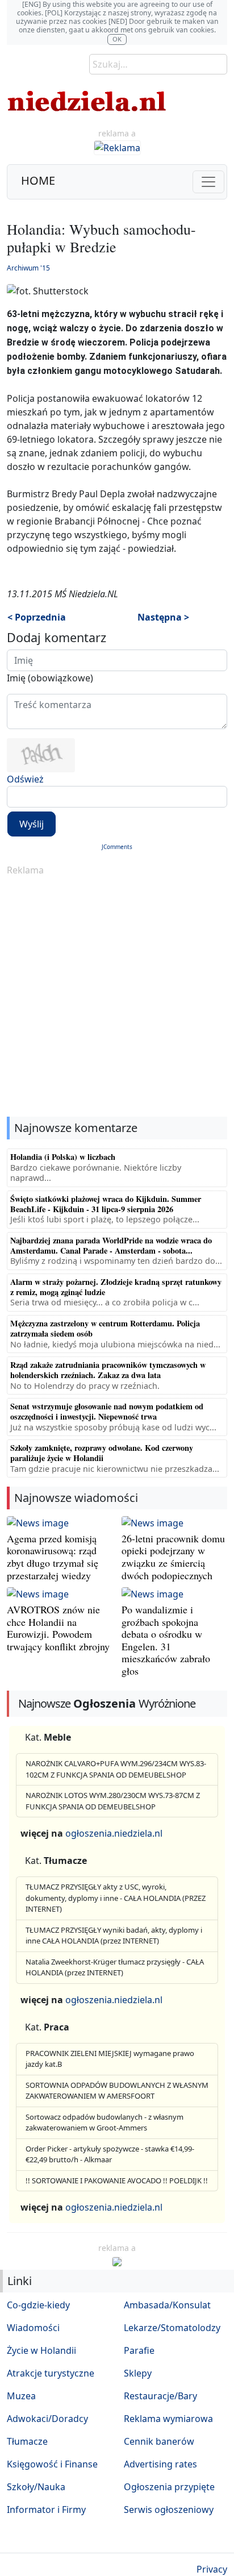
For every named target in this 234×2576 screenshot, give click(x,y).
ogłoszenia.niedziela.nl (114, 1833)
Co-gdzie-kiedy (38, 2305)
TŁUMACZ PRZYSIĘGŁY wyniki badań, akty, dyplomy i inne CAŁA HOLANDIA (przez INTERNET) (114, 1936)
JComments (117, 847)
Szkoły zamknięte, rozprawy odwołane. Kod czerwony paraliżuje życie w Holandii (102, 1453)
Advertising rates (160, 2464)
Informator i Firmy (46, 2510)
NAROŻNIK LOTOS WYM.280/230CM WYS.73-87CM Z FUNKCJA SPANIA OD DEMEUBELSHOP (113, 1801)
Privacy (212, 2569)
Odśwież (25, 779)
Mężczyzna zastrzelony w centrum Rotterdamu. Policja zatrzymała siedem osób (105, 1328)
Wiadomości (33, 2328)
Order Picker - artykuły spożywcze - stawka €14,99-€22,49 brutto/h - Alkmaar (110, 2154)
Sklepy (138, 2373)
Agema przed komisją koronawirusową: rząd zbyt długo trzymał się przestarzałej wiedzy (53, 1557)
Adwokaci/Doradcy (47, 2419)
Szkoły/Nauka (36, 2487)
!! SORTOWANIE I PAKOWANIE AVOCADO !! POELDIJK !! (117, 2180)
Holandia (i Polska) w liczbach (63, 1157)
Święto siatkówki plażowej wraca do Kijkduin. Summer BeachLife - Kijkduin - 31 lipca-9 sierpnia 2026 (106, 1204)
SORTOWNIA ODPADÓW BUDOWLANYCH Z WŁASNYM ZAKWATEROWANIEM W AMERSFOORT (117, 2091)
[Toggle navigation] (208, 182)
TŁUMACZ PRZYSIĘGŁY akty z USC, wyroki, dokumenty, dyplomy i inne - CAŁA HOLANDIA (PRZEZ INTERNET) (116, 1898)
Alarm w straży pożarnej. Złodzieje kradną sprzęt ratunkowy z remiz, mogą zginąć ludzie (116, 1287)
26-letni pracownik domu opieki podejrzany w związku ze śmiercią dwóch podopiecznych (173, 1557)
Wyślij (32, 824)
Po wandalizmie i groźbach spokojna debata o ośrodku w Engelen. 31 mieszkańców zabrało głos (166, 1640)
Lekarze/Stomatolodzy (172, 2328)
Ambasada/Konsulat (167, 2305)
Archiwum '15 (28, 268)
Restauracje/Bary (160, 2396)
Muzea (21, 2396)
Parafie (139, 2350)
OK (117, 39)
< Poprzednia (37, 617)
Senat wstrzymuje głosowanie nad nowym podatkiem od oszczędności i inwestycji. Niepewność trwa (107, 1411)
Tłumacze (27, 2441)
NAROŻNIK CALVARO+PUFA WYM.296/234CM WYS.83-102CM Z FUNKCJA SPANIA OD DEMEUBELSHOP (116, 1769)
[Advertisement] (117, 997)
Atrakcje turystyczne (51, 2373)
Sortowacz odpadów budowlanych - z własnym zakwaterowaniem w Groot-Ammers (105, 2123)
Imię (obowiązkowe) (50, 678)
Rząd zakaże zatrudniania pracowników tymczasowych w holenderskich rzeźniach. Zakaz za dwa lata (108, 1370)
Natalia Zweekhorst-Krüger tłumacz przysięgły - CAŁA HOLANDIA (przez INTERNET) (115, 1967)
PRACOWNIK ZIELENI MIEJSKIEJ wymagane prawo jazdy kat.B (110, 2059)
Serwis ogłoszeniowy (169, 2510)
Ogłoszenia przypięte (169, 2487)
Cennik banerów (159, 2441)
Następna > (163, 617)
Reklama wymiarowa (168, 2419)
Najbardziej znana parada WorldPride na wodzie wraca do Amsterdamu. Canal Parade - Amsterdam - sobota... (111, 1245)
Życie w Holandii (41, 2350)
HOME (38, 180)
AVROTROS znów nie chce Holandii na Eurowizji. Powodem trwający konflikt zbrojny (58, 1628)
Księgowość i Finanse (52, 2464)
